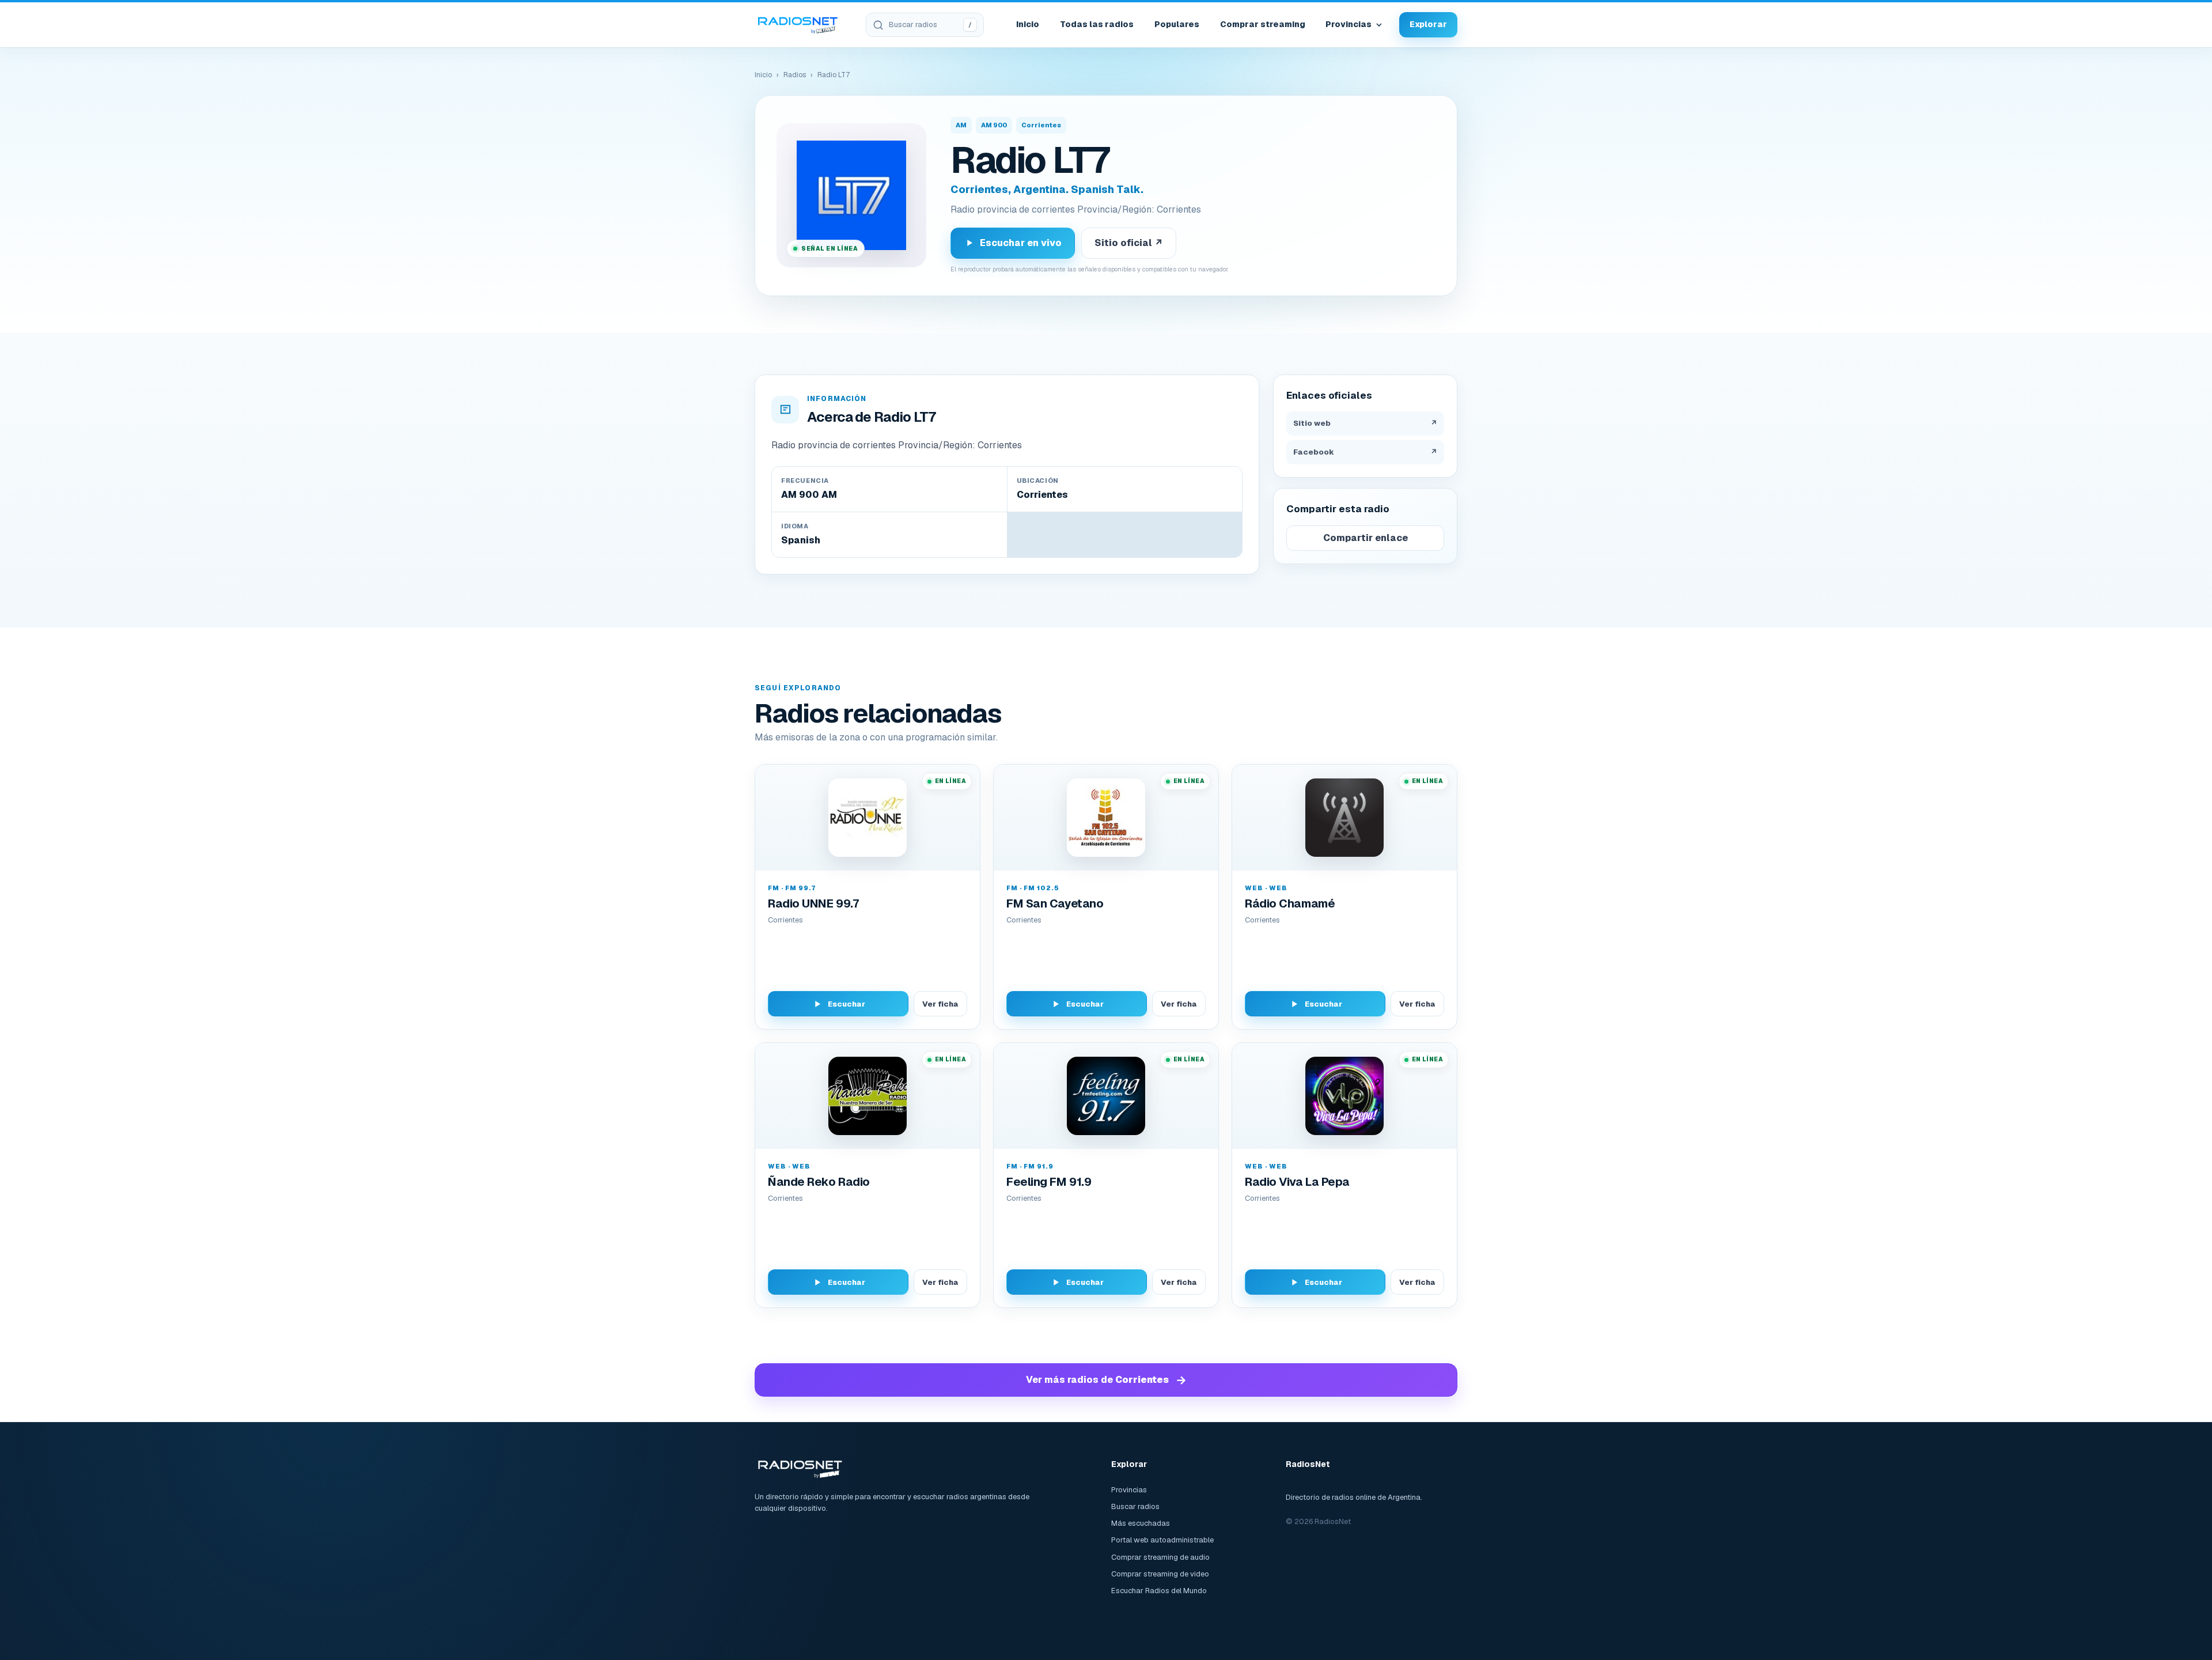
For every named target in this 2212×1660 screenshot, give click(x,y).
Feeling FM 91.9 (1049, 1182)
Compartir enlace (1366, 538)
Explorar (1428, 24)
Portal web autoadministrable (1162, 1540)
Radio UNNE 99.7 (813, 903)
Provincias (1349, 24)
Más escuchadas (1141, 1523)
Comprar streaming (1263, 24)
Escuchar (846, 1004)
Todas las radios (1097, 24)
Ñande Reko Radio (819, 1182)
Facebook (1365, 452)
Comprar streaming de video (1160, 1574)
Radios (795, 75)
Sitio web (1365, 423)
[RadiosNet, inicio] (798, 25)
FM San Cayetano (1055, 903)
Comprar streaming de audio (1160, 1557)
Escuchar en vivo (1021, 243)
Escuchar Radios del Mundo (1159, 1591)
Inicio (1028, 24)
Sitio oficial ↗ (1129, 243)
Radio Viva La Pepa (1297, 1182)
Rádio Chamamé (1290, 903)
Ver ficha (940, 1004)
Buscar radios (1135, 1506)
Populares (1177, 24)
